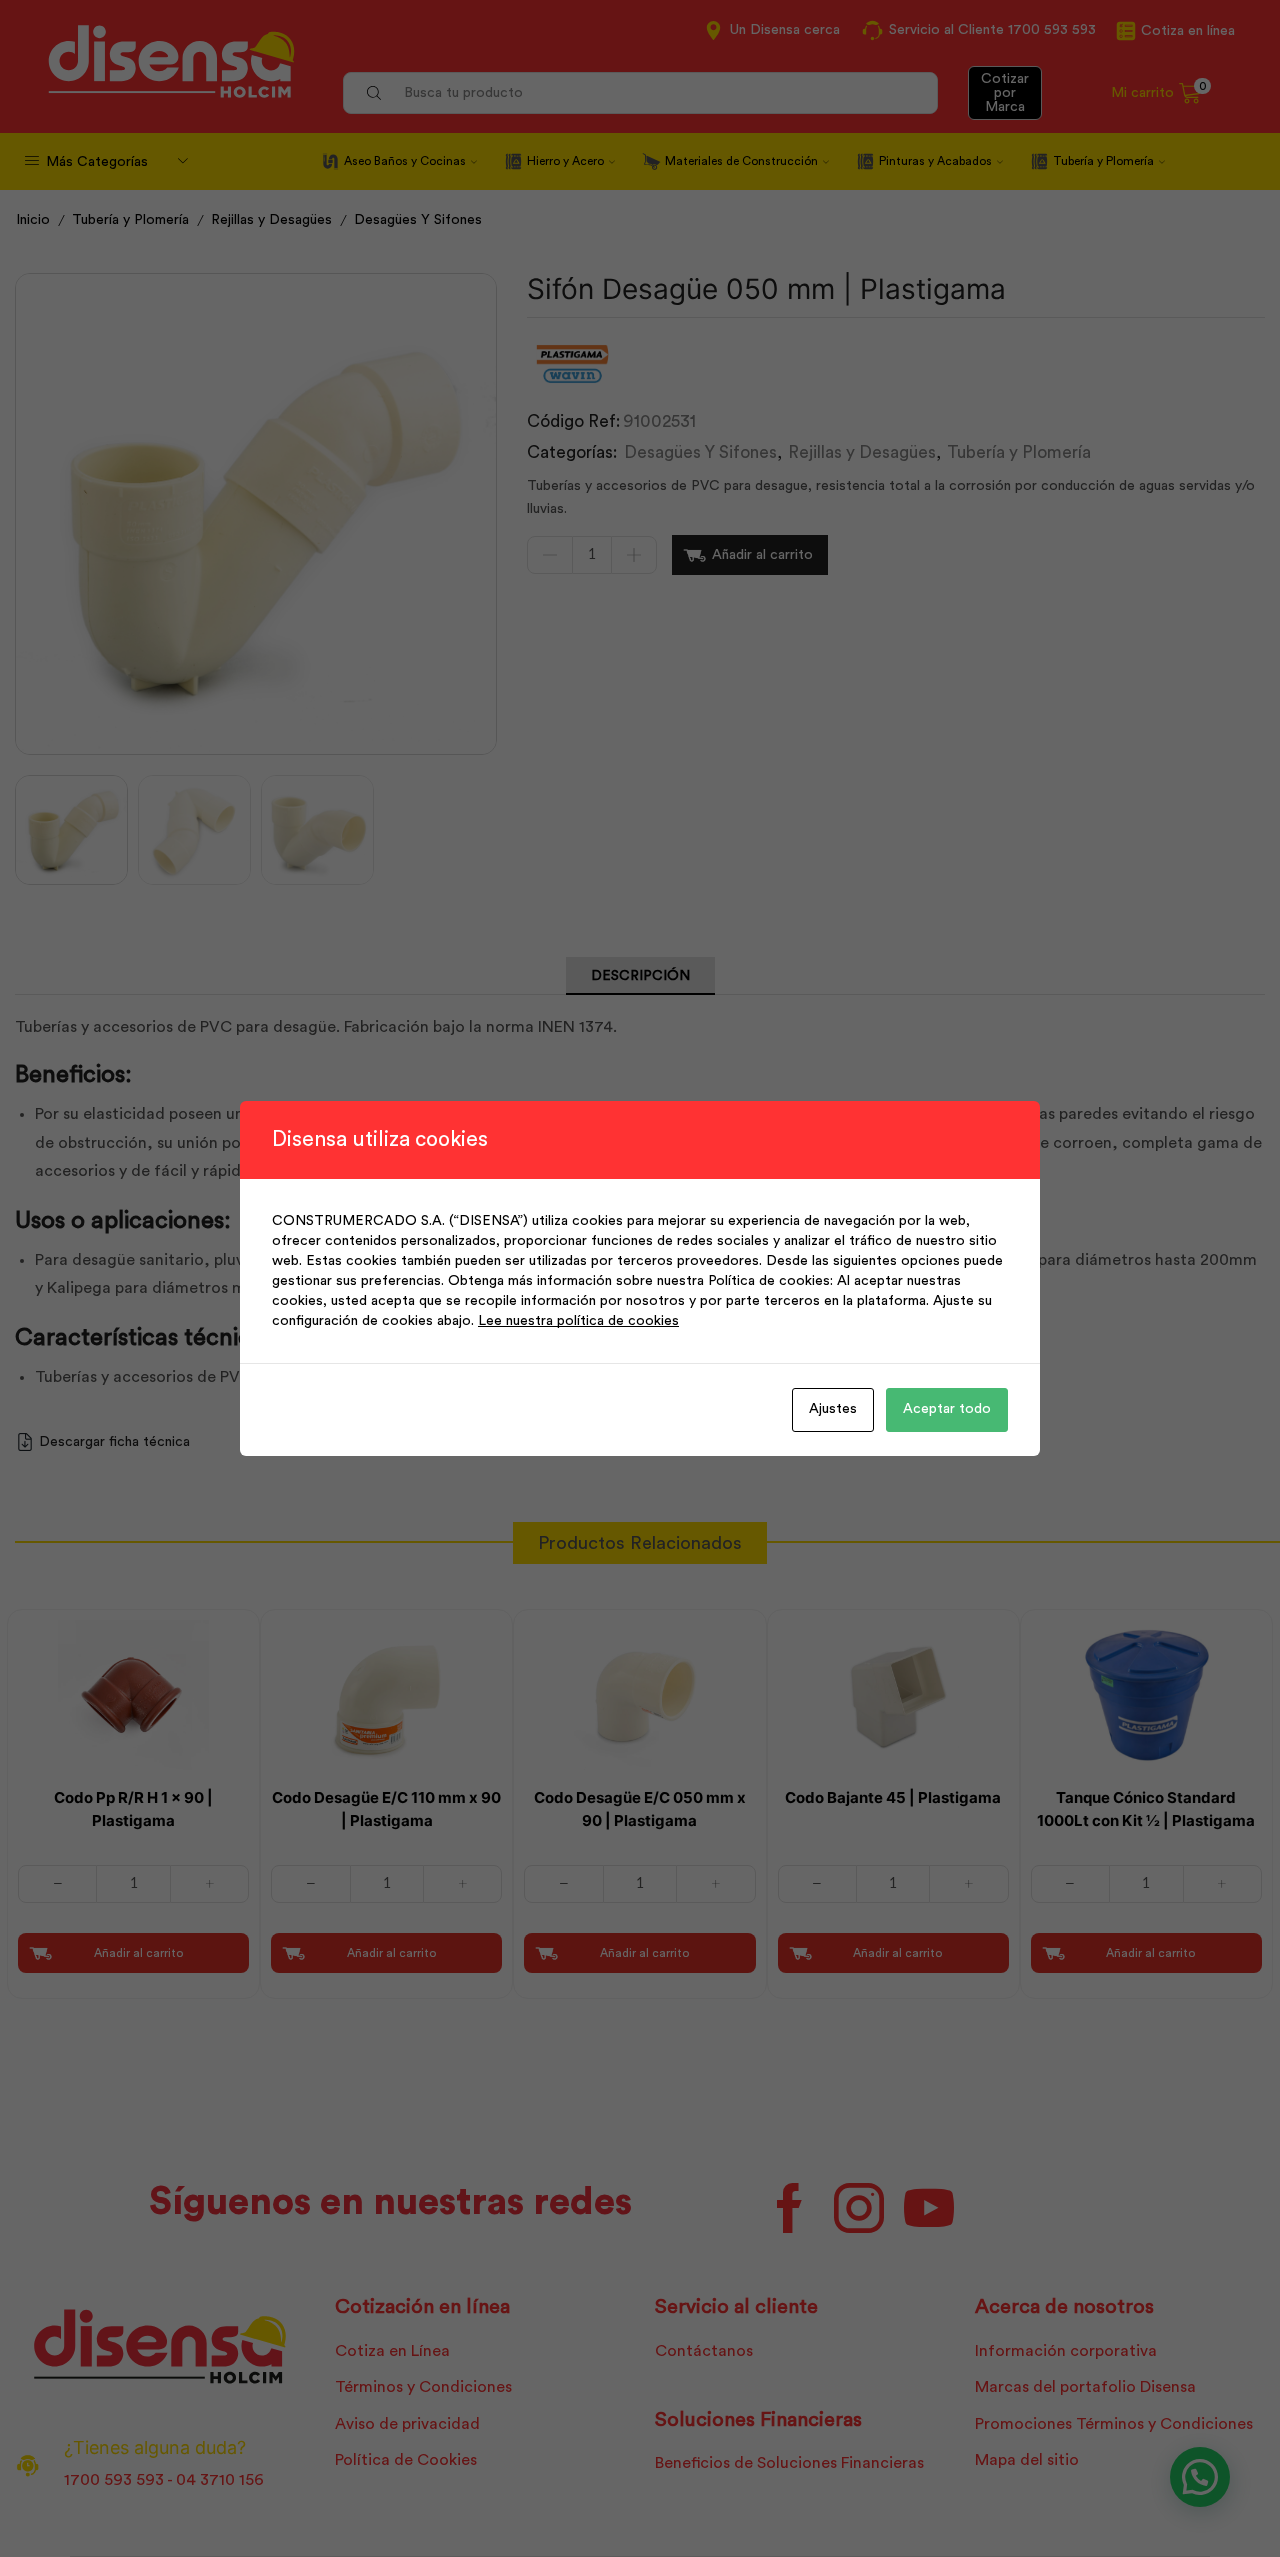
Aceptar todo (947, 1409)
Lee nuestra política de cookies (578, 1321)
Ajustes (833, 1409)
